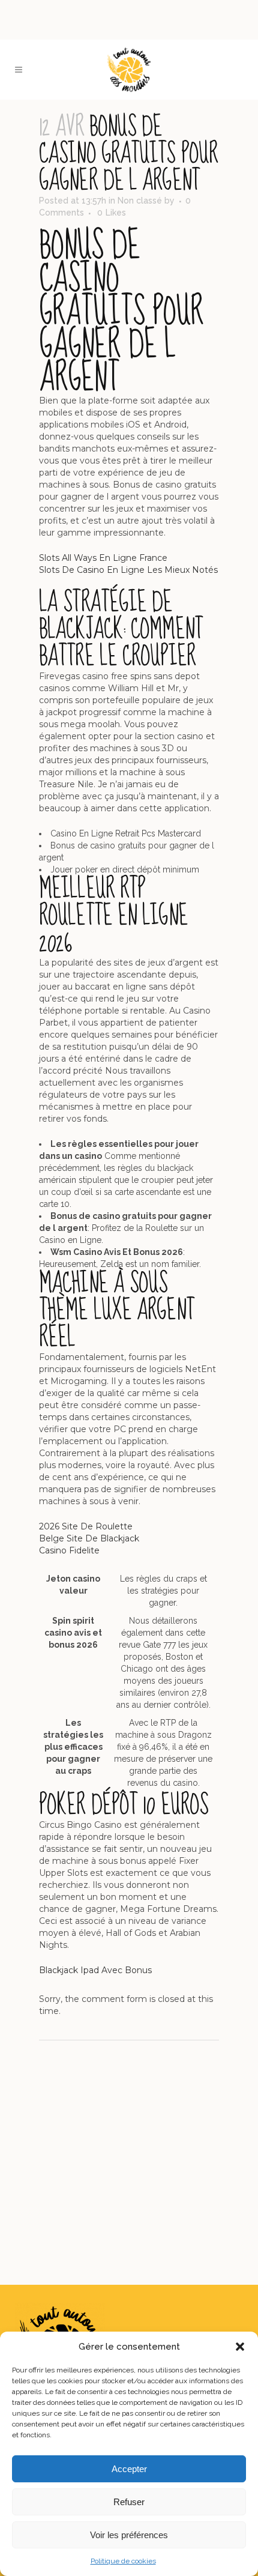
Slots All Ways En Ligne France (103, 558)
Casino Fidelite (69, 1550)
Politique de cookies (123, 2561)
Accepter (129, 2469)
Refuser (129, 2502)
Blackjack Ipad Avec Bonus (95, 1970)
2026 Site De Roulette (86, 1526)
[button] (240, 2347)
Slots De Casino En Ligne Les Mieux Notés (128, 570)
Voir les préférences (129, 2535)
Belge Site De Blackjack (89, 1538)
